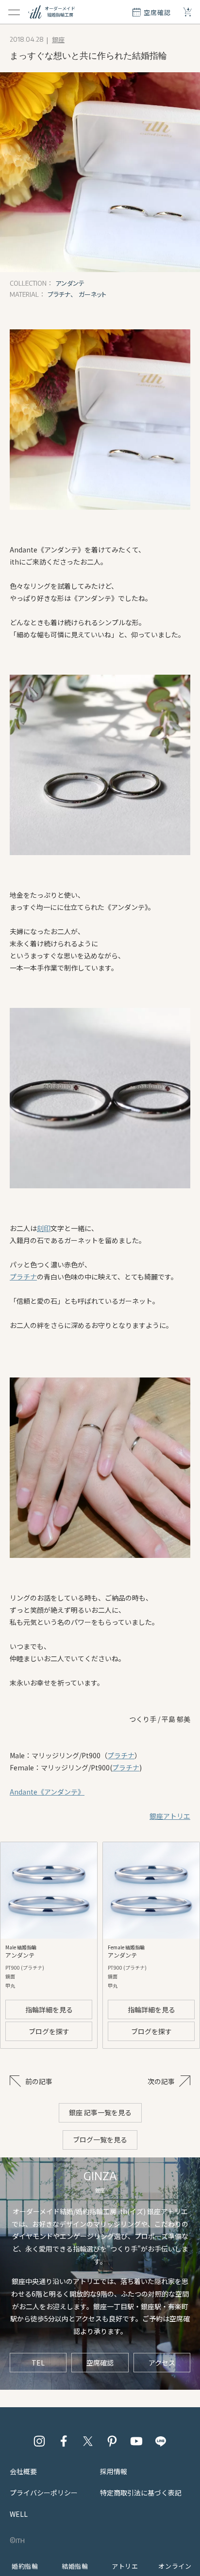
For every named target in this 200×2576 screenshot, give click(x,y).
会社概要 (23, 2471)
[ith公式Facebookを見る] (64, 2441)
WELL (19, 2514)
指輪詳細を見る (49, 2009)
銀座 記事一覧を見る (100, 2112)
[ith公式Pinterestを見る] (112, 2441)
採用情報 (114, 2471)
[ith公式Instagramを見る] (39, 2441)
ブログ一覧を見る (100, 2139)
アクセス (162, 2363)
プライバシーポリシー (44, 2493)
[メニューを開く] (14, 12)
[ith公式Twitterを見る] (88, 2441)
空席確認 (100, 2363)
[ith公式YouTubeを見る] (136, 2441)
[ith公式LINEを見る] (161, 2441)
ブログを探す (49, 2031)
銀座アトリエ (170, 1816)
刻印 (44, 1228)
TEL (38, 2363)
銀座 (58, 40)
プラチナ (23, 1277)
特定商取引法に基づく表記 (141, 2493)
